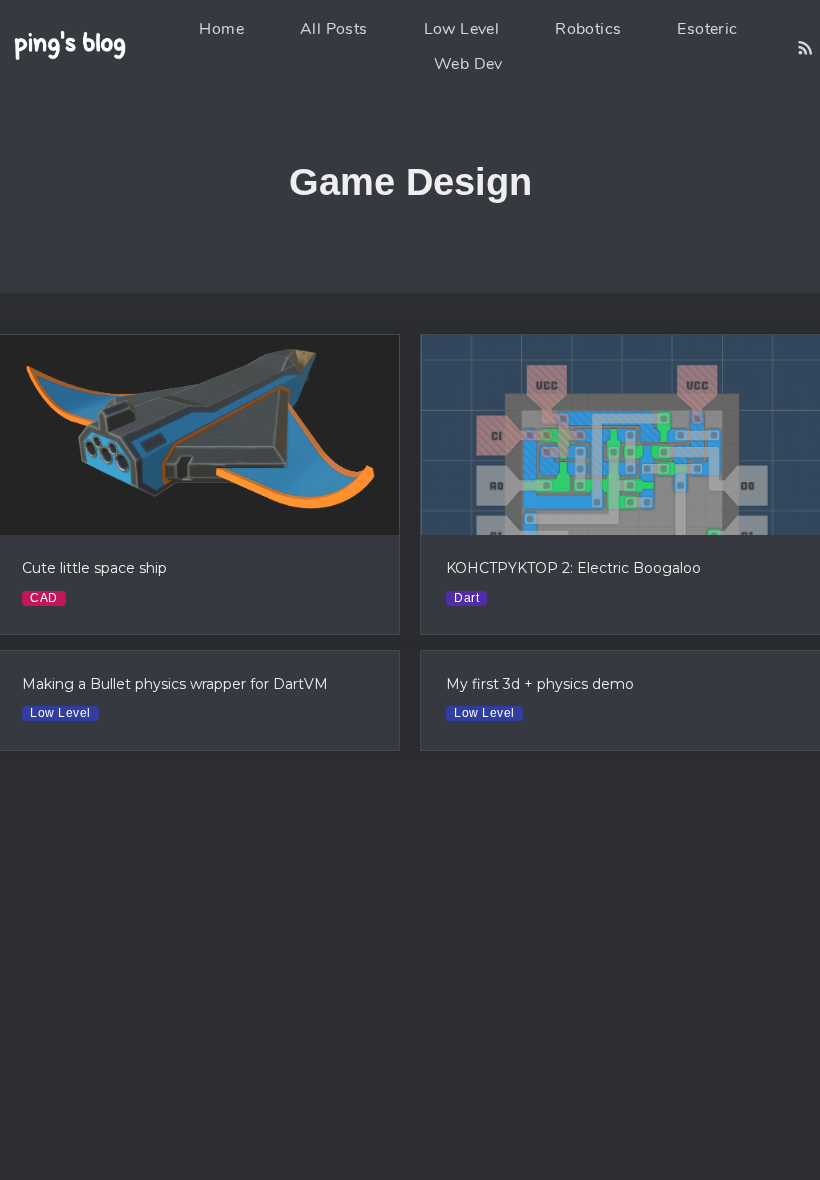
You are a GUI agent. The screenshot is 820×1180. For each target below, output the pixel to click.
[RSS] (805, 47)
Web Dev (468, 64)
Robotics (588, 29)
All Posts (334, 29)
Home (221, 29)
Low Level (462, 29)
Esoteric (707, 29)
